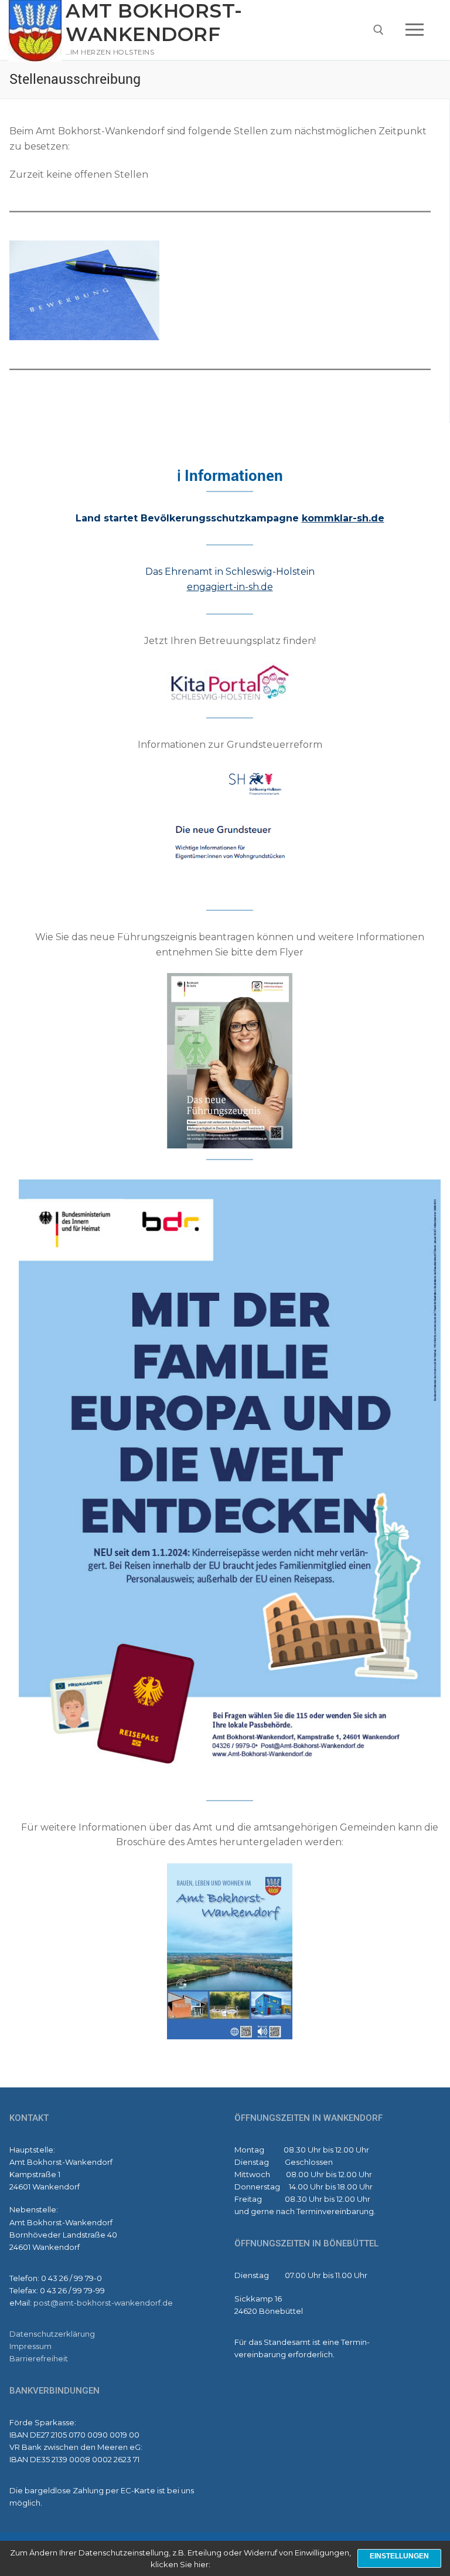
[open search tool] (379, 30)
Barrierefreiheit (39, 2358)
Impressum (30, 2346)
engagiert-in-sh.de (230, 587)
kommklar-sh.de (343, 518)
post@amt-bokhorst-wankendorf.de (103, 2303)
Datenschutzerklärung (52, 2334)
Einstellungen (399, 2556)
